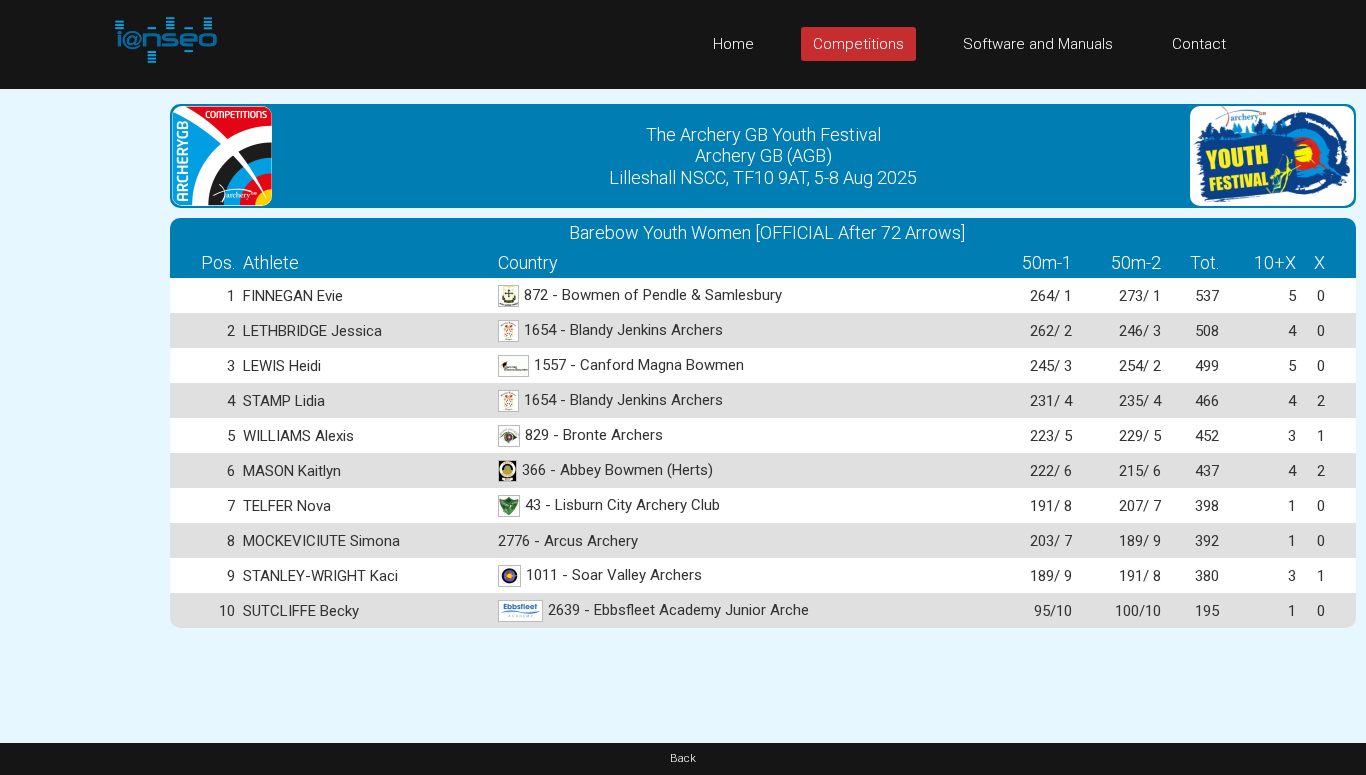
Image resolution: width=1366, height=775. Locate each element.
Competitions (858, 44)
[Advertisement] (80, 389)
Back (683, 758)
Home (733, 44)
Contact (1199, 44)
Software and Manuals (1038, 44)
